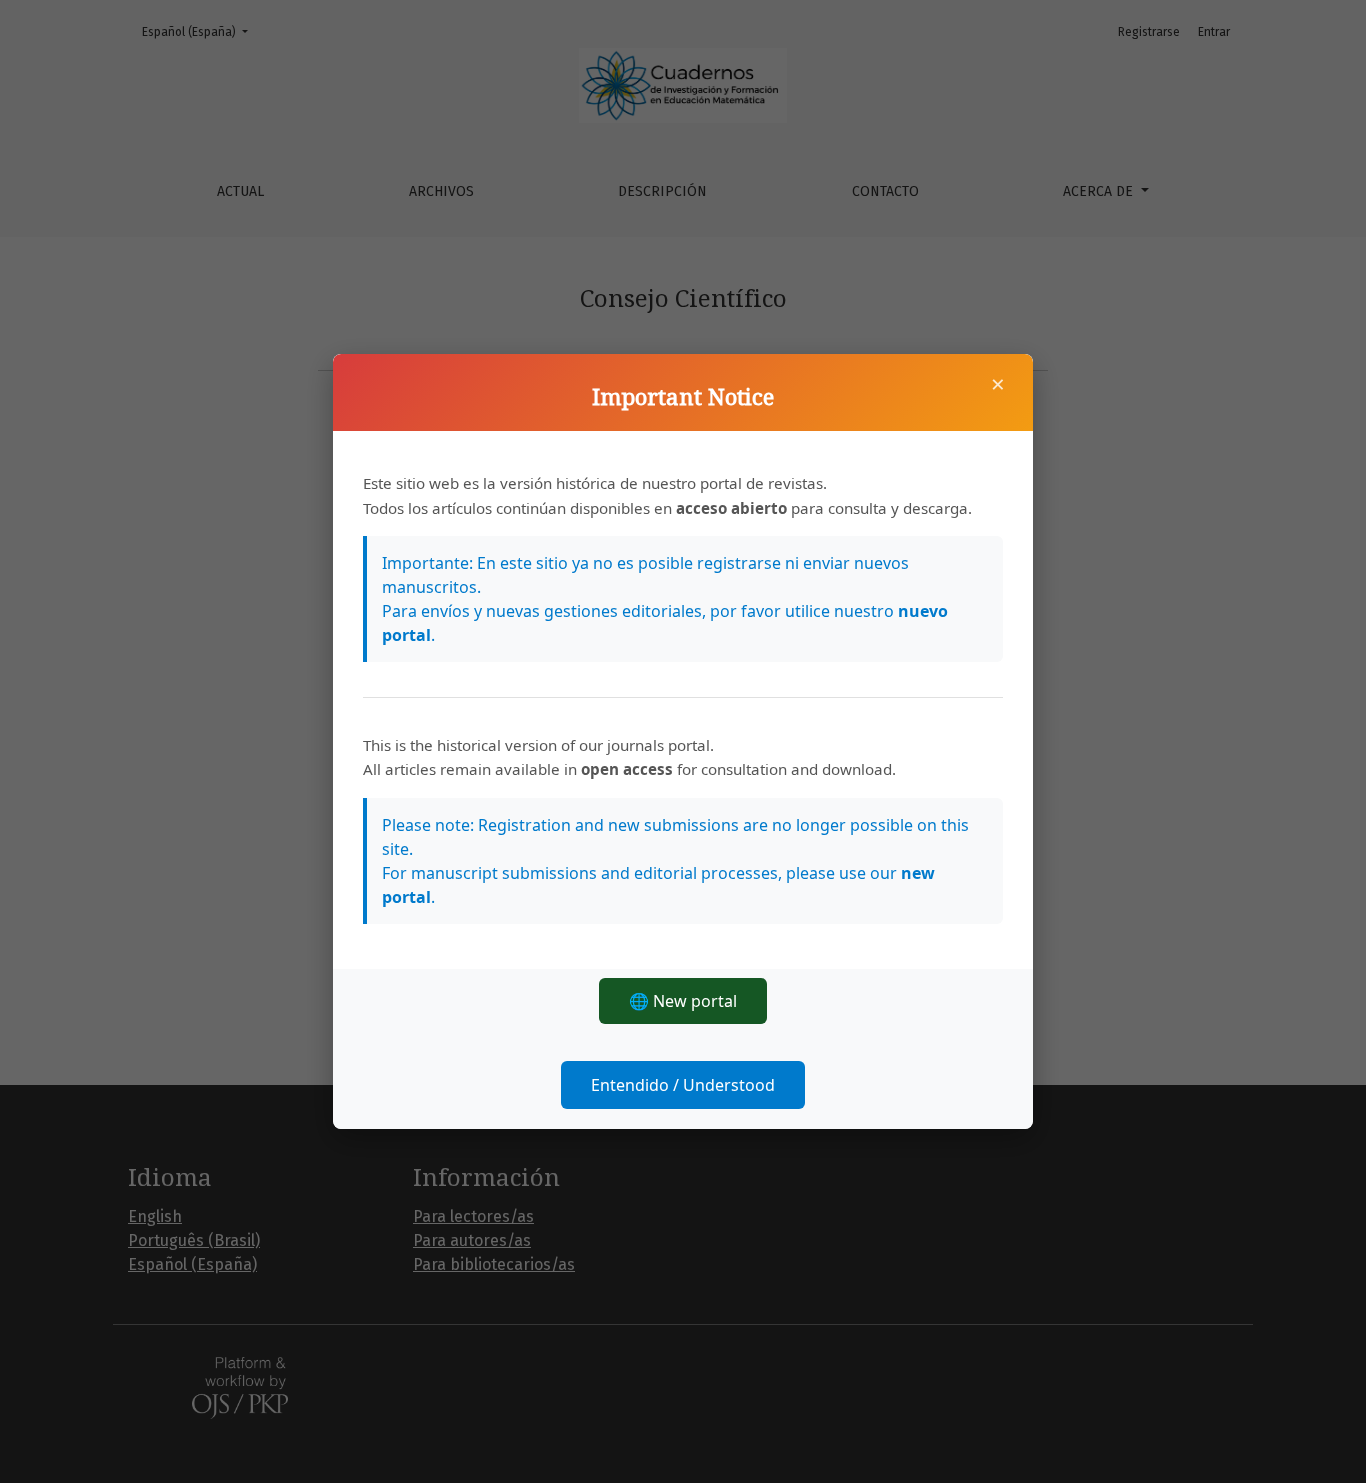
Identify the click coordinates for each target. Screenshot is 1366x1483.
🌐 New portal (683, 1001)
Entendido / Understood (683, 1085)
